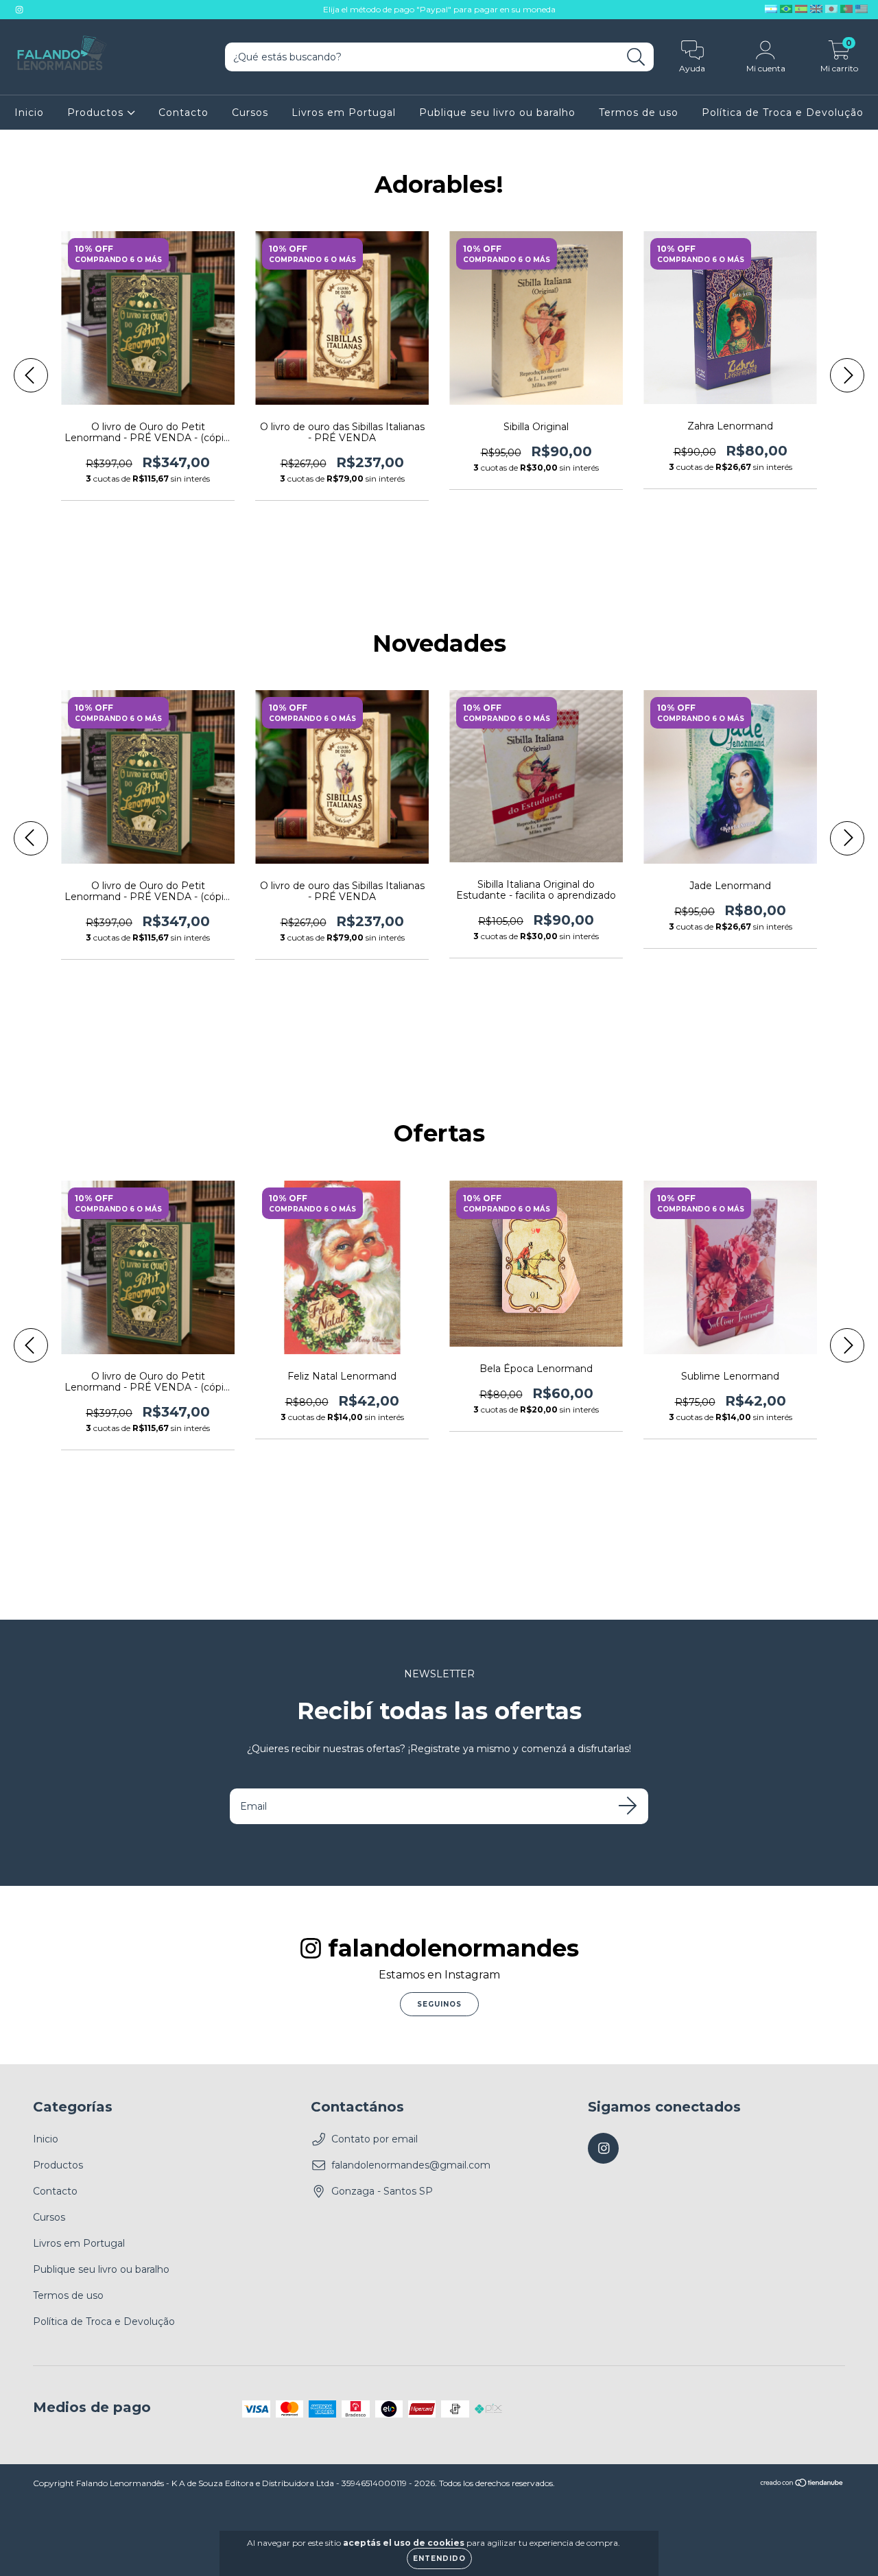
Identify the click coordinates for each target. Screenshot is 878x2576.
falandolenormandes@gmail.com (411, 2165)
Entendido (439, 2559)
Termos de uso (639, 113)
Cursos (250, 113)
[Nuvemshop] (802, 2484)
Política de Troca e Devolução (783, 113)
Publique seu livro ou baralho (497, 113)
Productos (97, 113)
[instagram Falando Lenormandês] (19, 10)
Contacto (183, 113)
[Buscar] (636, 57)
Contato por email (375, 2139)
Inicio (29, 113)
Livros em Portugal (344, 113)
